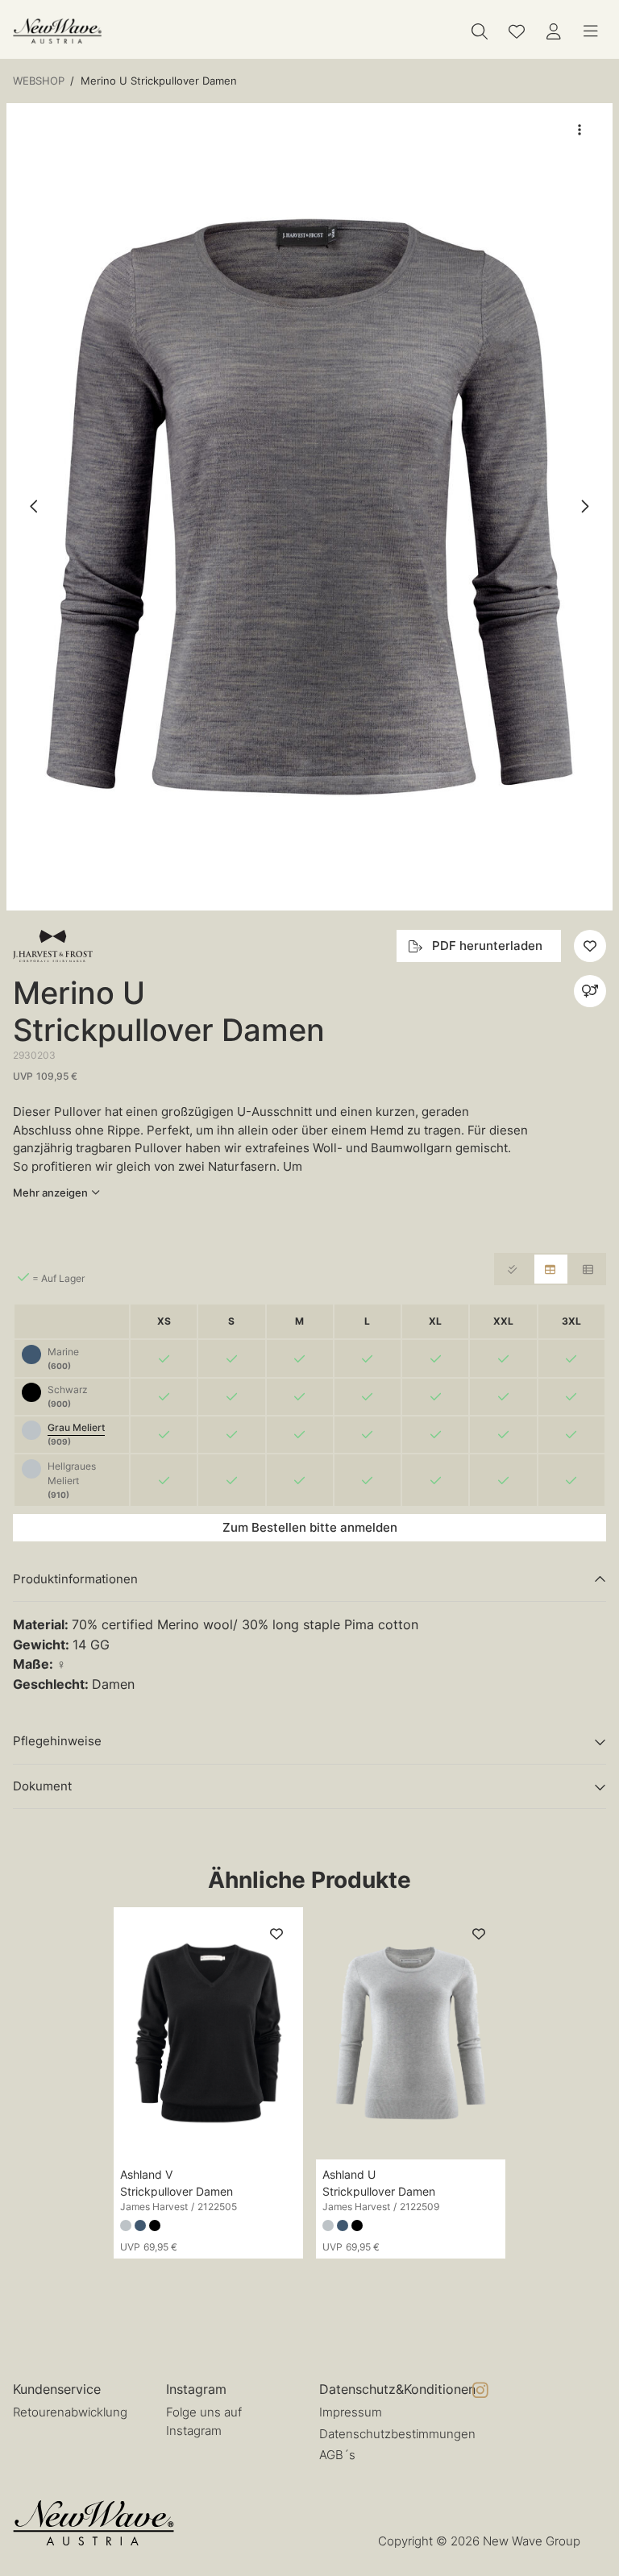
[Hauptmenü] (591, 31)
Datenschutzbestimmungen (397, 2434)
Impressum (351, 2412)
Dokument (42, 1786)
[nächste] (584, 507)
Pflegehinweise (57, 1741)
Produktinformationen (75, 1579)
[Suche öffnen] (480, 31)
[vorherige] (35, 507)
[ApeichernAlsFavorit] (517, 31)
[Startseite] (57, 31)
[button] (309, 507)
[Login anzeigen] (554, 31)
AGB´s (337, 2455)
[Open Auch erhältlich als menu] (590, 991)
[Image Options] (580, 130)
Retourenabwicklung (70, 2412)
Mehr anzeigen (50, 1193)
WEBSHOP (39, 81)
